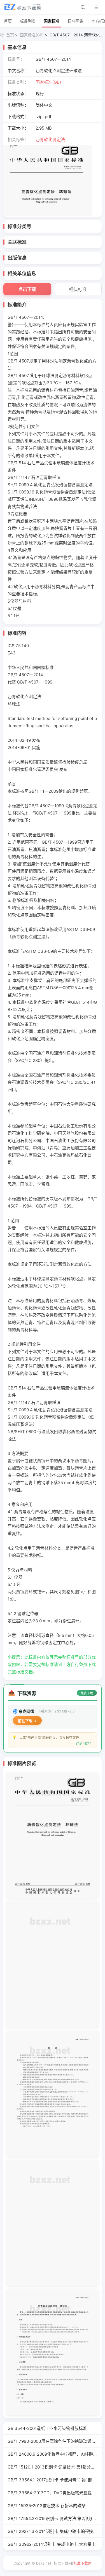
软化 (48, 140)
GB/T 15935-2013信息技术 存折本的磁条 (47, 2506)
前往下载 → (27, 1721)
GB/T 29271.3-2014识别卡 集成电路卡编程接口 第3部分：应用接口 (55, 2531)
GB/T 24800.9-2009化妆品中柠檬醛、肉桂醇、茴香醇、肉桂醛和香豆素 (55, 2454)
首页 (8, 21)
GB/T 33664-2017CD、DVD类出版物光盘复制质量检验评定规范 (55, 2493)
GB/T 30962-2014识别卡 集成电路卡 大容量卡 (52, 2544)
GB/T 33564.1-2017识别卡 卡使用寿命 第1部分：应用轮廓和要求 (55, 2480)
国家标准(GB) (32, 35)
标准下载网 (82, 2563)
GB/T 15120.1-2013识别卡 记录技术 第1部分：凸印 (55, 2467)
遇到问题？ (84, 1743)
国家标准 (52, 21)
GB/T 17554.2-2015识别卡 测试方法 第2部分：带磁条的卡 (55, 2518)
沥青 (40, 140)
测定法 (59, 140)
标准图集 (75, 21)
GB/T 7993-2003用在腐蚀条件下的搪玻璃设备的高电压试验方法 (55, 2441)
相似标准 (78, 289)
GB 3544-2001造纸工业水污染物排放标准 (47, 2428)
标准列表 (28, 21)
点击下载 (27, 289)
